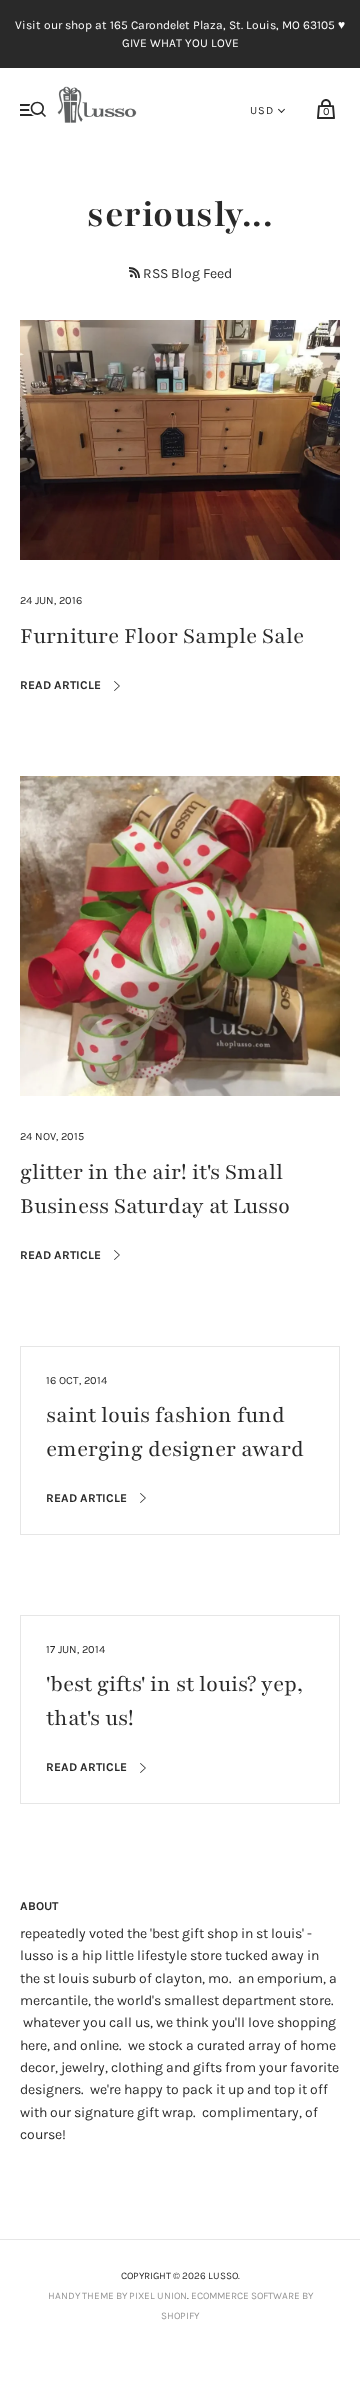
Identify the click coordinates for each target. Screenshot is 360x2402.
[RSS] (134, 272)
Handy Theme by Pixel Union (117, 2296)
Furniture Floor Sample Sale (162, 636)
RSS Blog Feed (187, 273)
